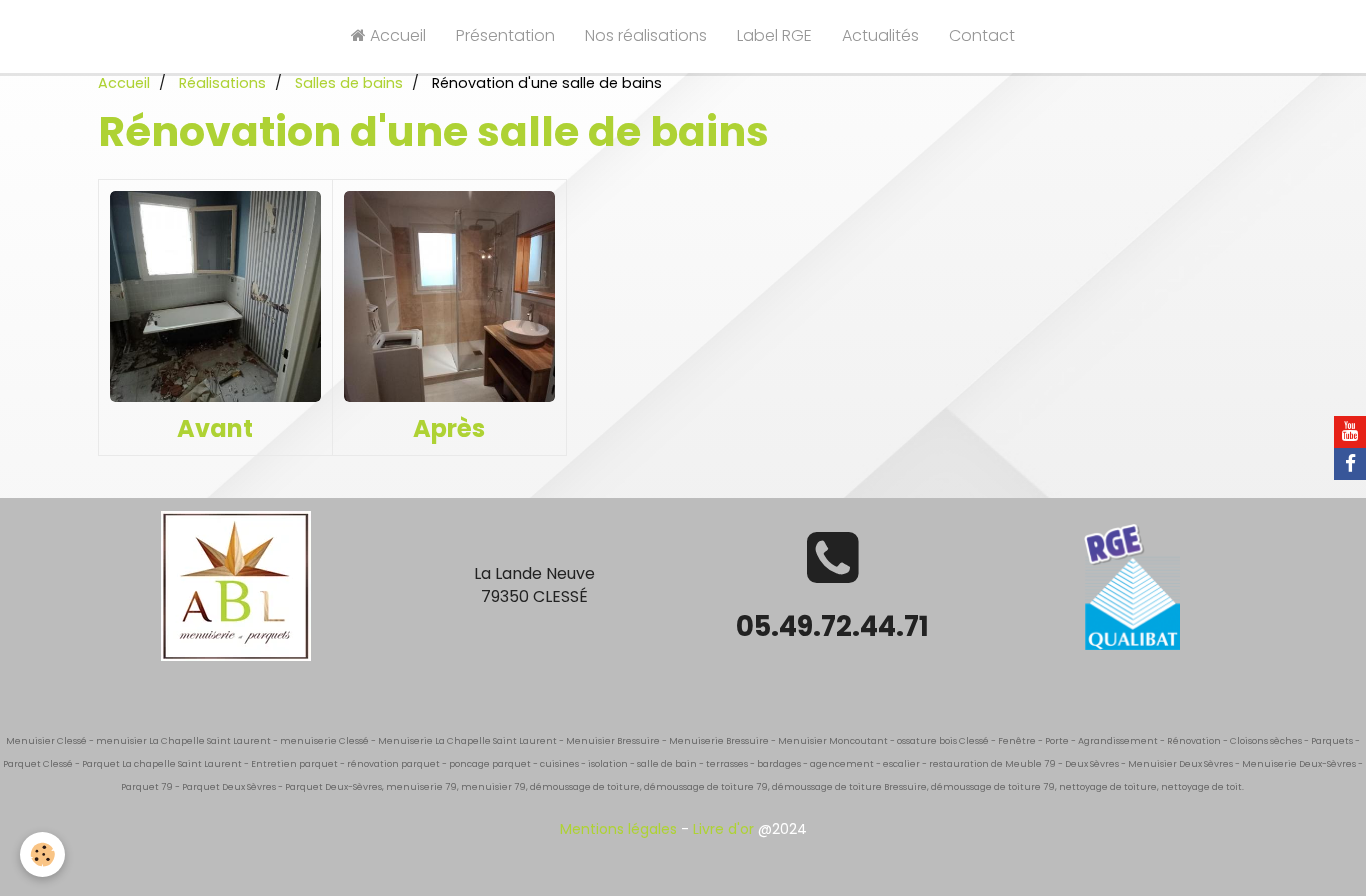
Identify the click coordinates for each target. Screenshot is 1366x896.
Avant (215, 428)
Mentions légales (618, 829)
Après (449, 428)
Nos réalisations (646, 35)
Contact (982, 35)
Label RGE (774, 35)
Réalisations (222, 83)
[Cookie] (42, 854)
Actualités (880, 35)
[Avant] (215, 296)
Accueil (396, 35)
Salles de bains (349, 83)
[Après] (449, 296)
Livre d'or (723, 829)
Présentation (505, 35)
